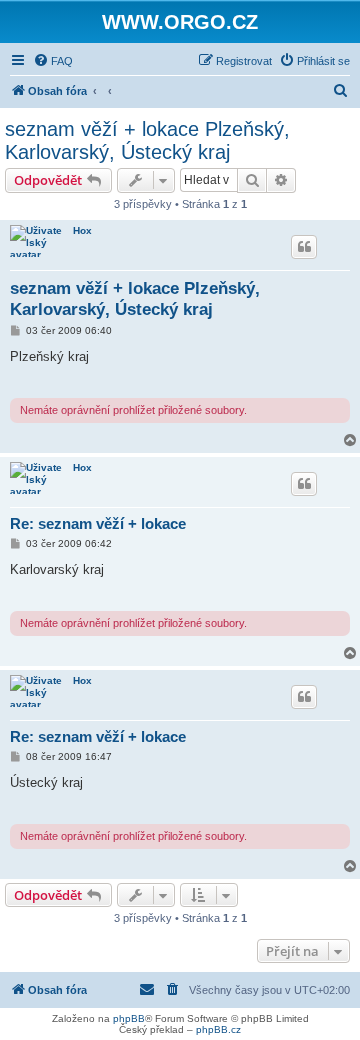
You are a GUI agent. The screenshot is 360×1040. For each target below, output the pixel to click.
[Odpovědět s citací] (304, 247)
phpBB (129, 1018)
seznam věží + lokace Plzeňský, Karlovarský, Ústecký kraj (147, 140)
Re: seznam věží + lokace (98, 523)
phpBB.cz (218, 1029)
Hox (82, 230)
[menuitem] (53, 61)
